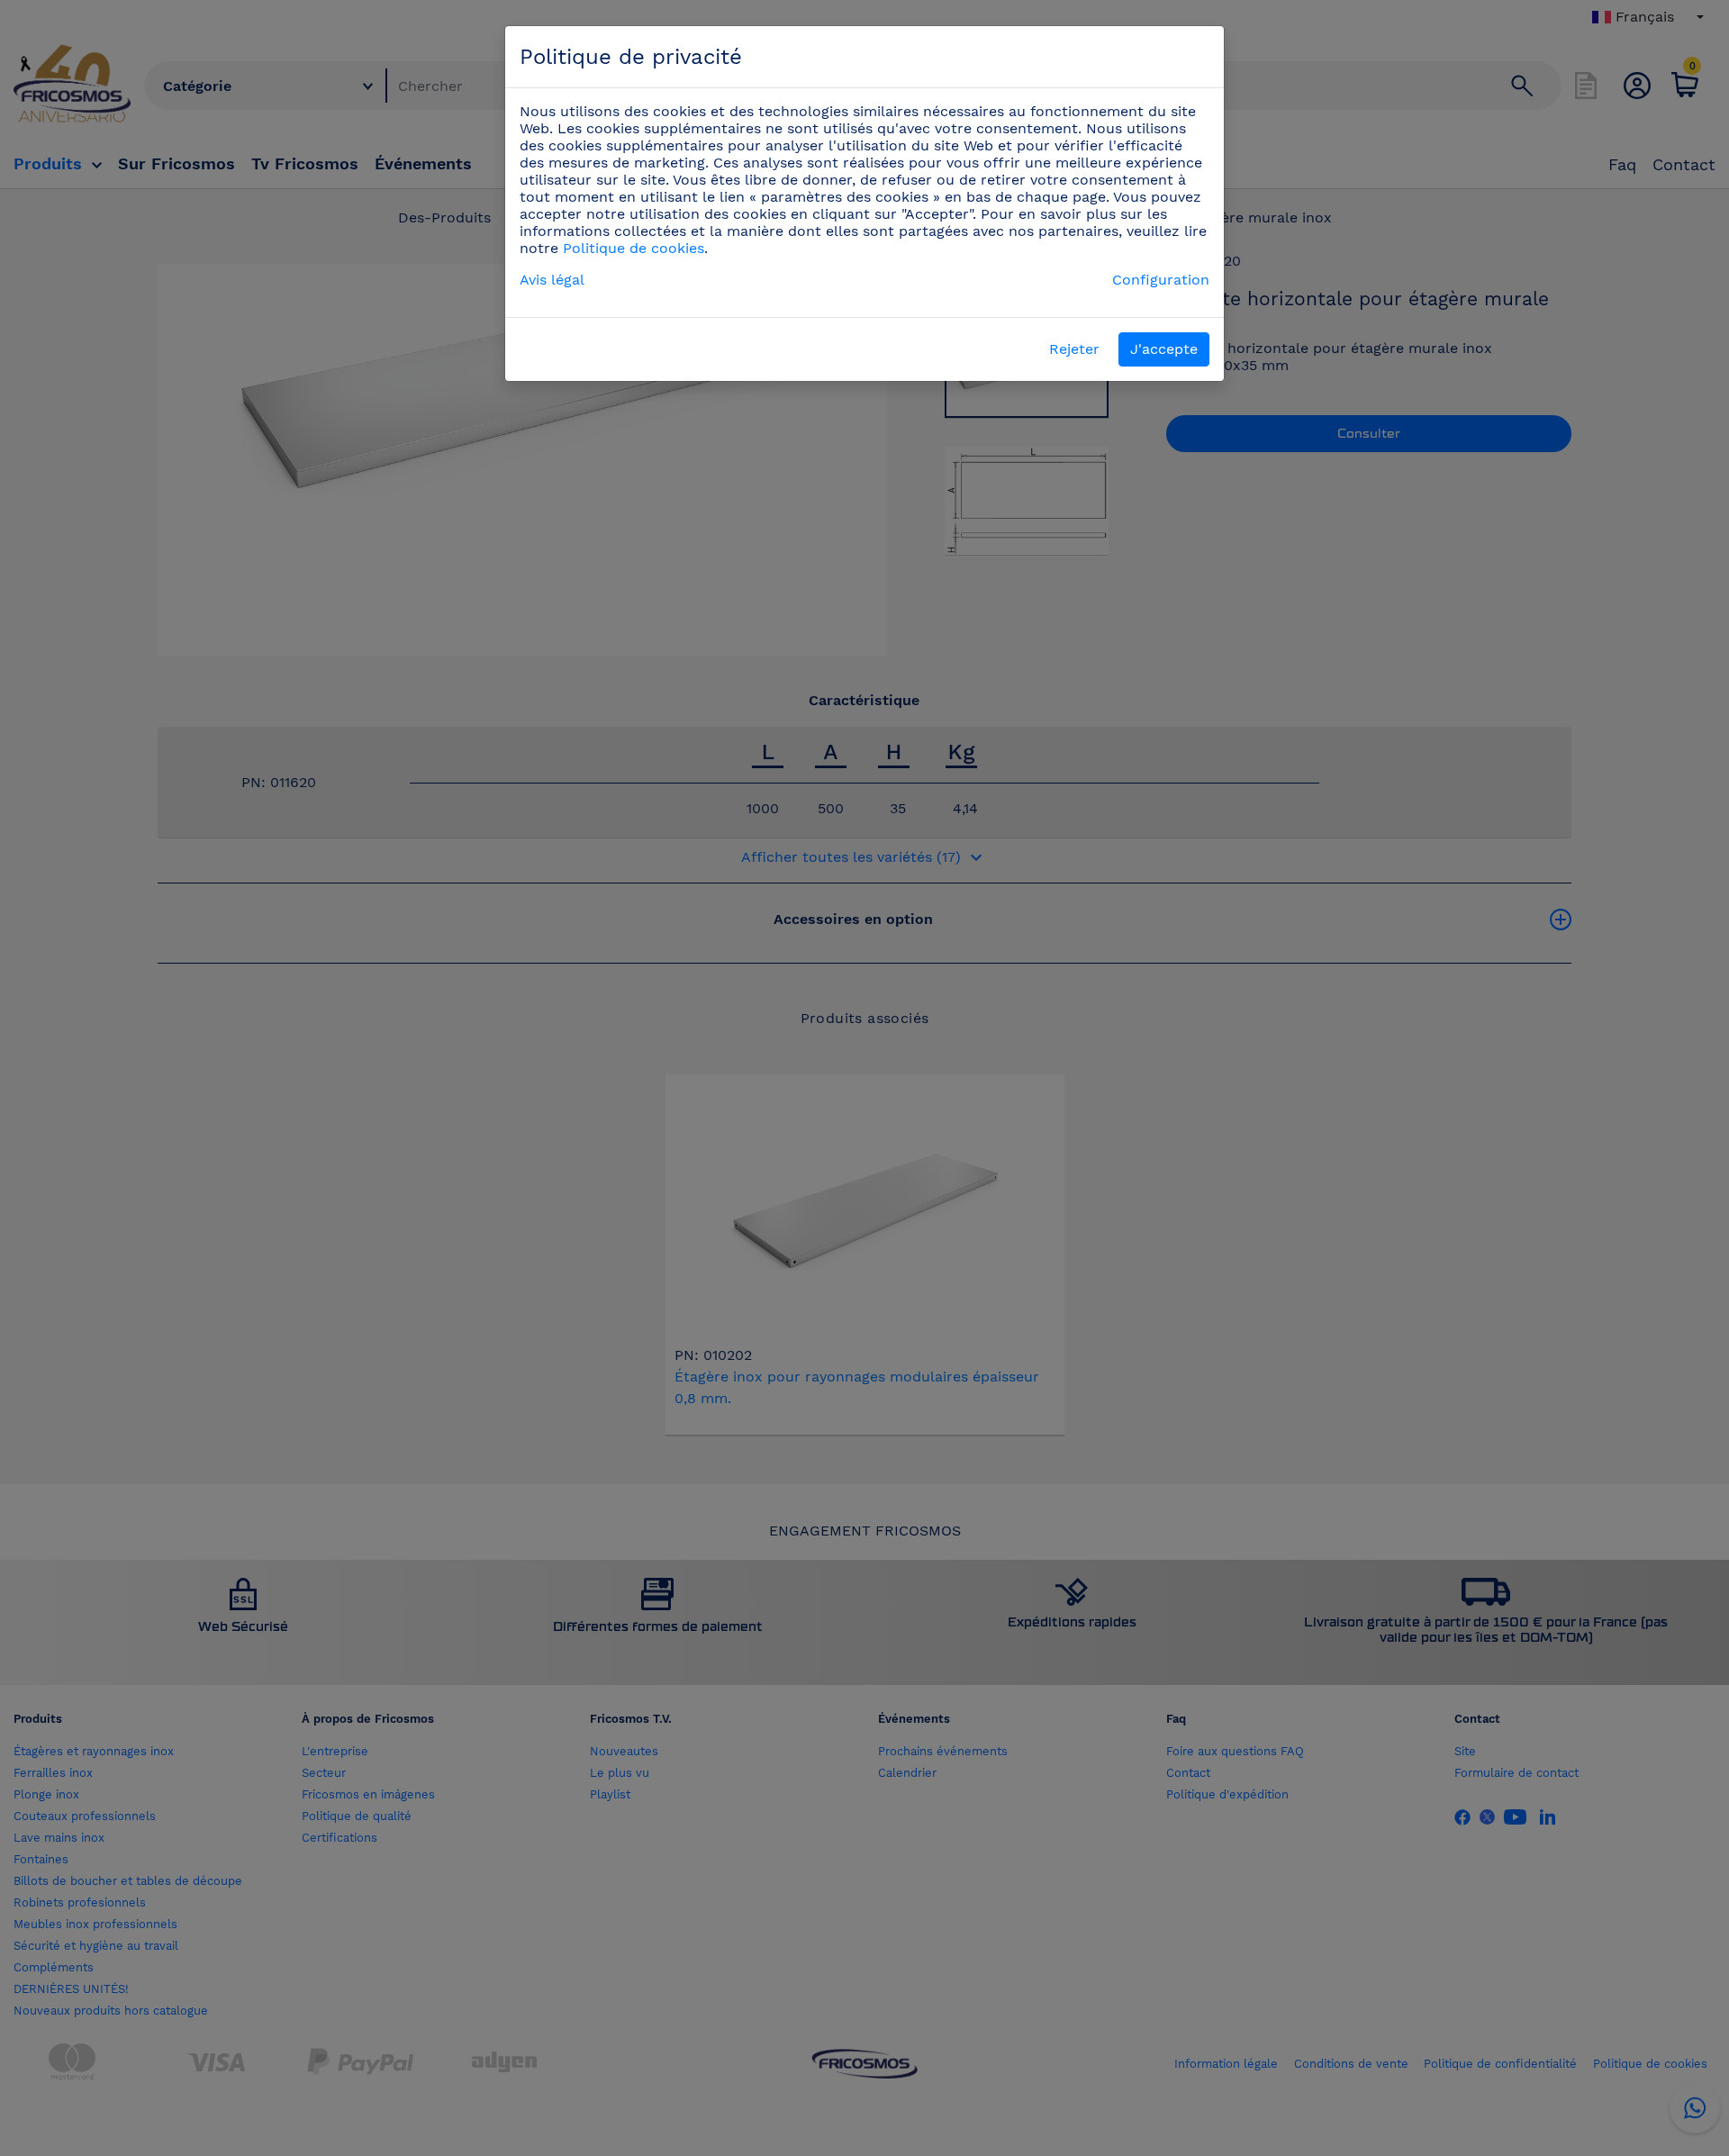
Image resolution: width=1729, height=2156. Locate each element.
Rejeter (1074, 349)
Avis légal (552, 280)
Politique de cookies (634, 248)
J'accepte (1164, 349)
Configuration (1161, 280)
